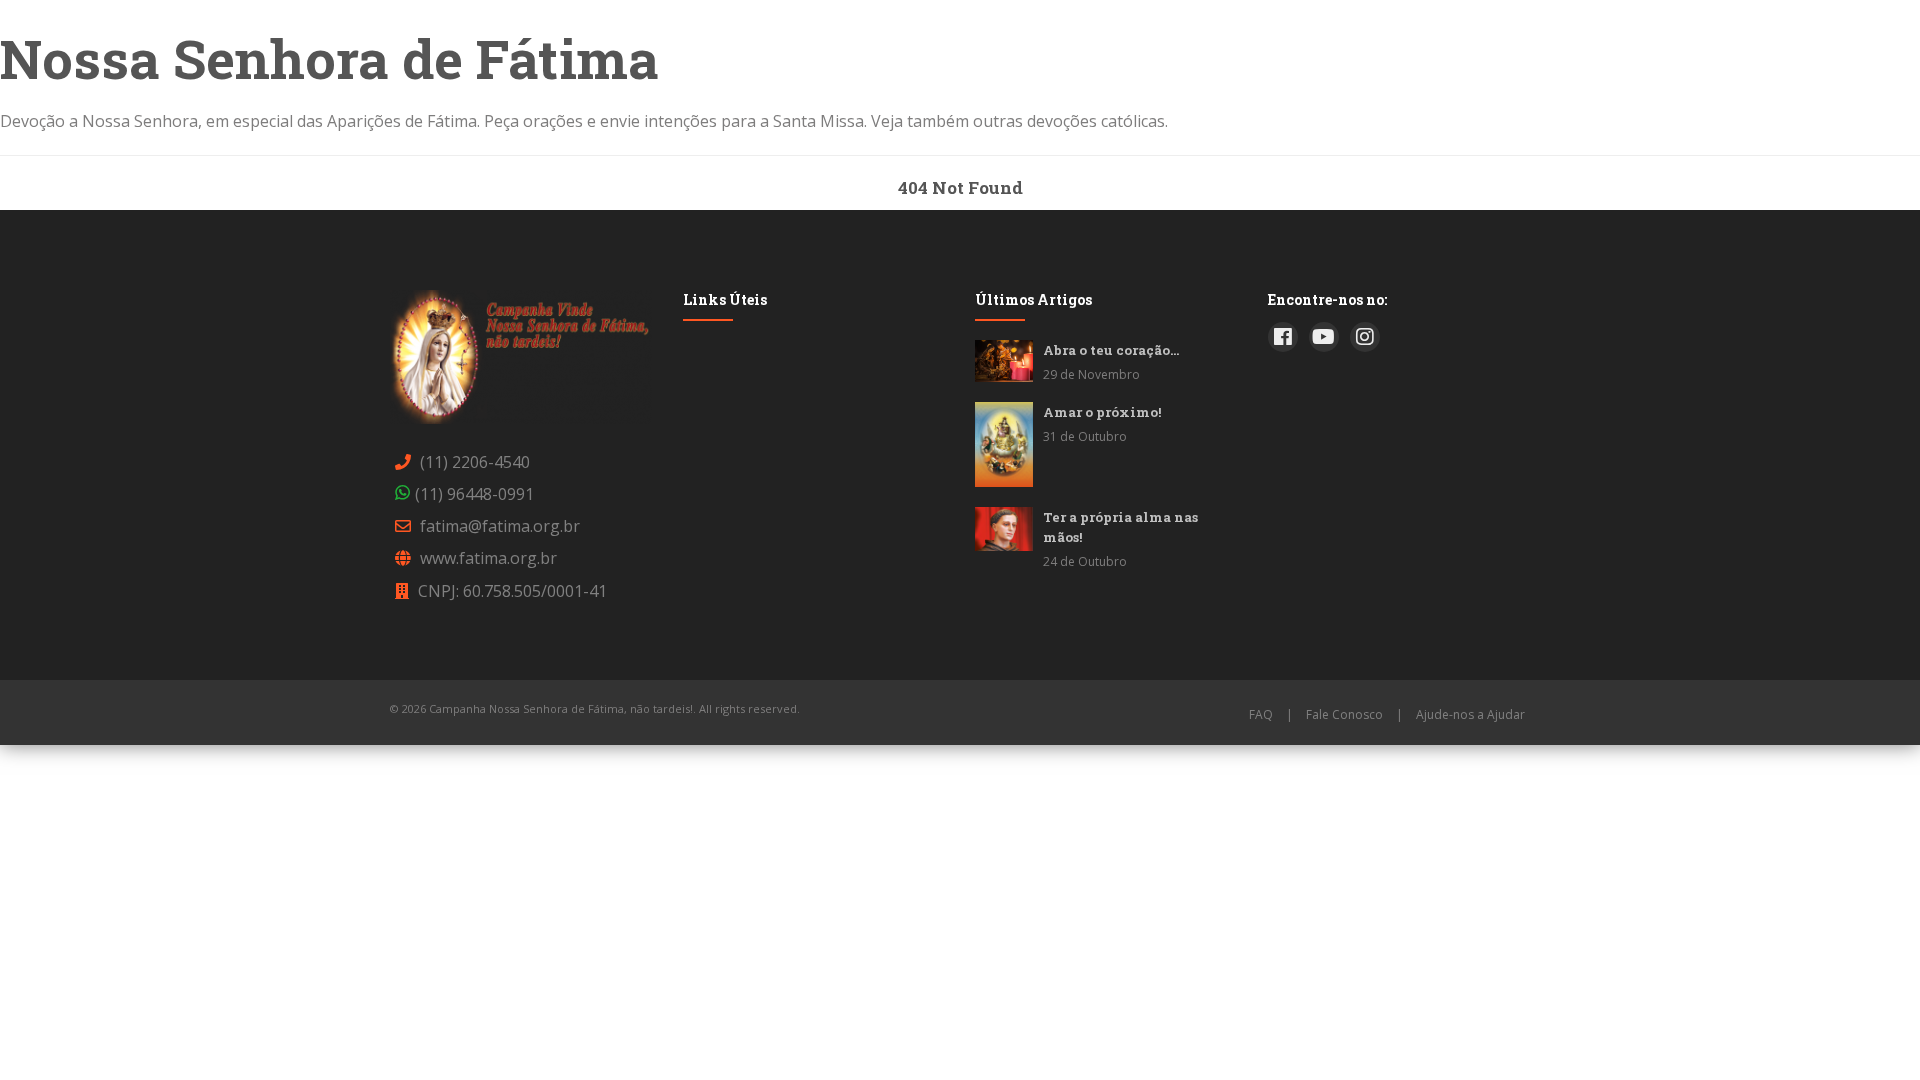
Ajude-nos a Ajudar (1470, 714)
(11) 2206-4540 (475, 462)
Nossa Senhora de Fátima (329, 58)
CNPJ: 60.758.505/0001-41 (512, 591)
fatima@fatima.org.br (500, 526)
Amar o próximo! (1102, 412)
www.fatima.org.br (488, 558)
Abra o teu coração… (1111, 350)
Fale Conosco (1344, 714)
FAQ (1261, 714)
